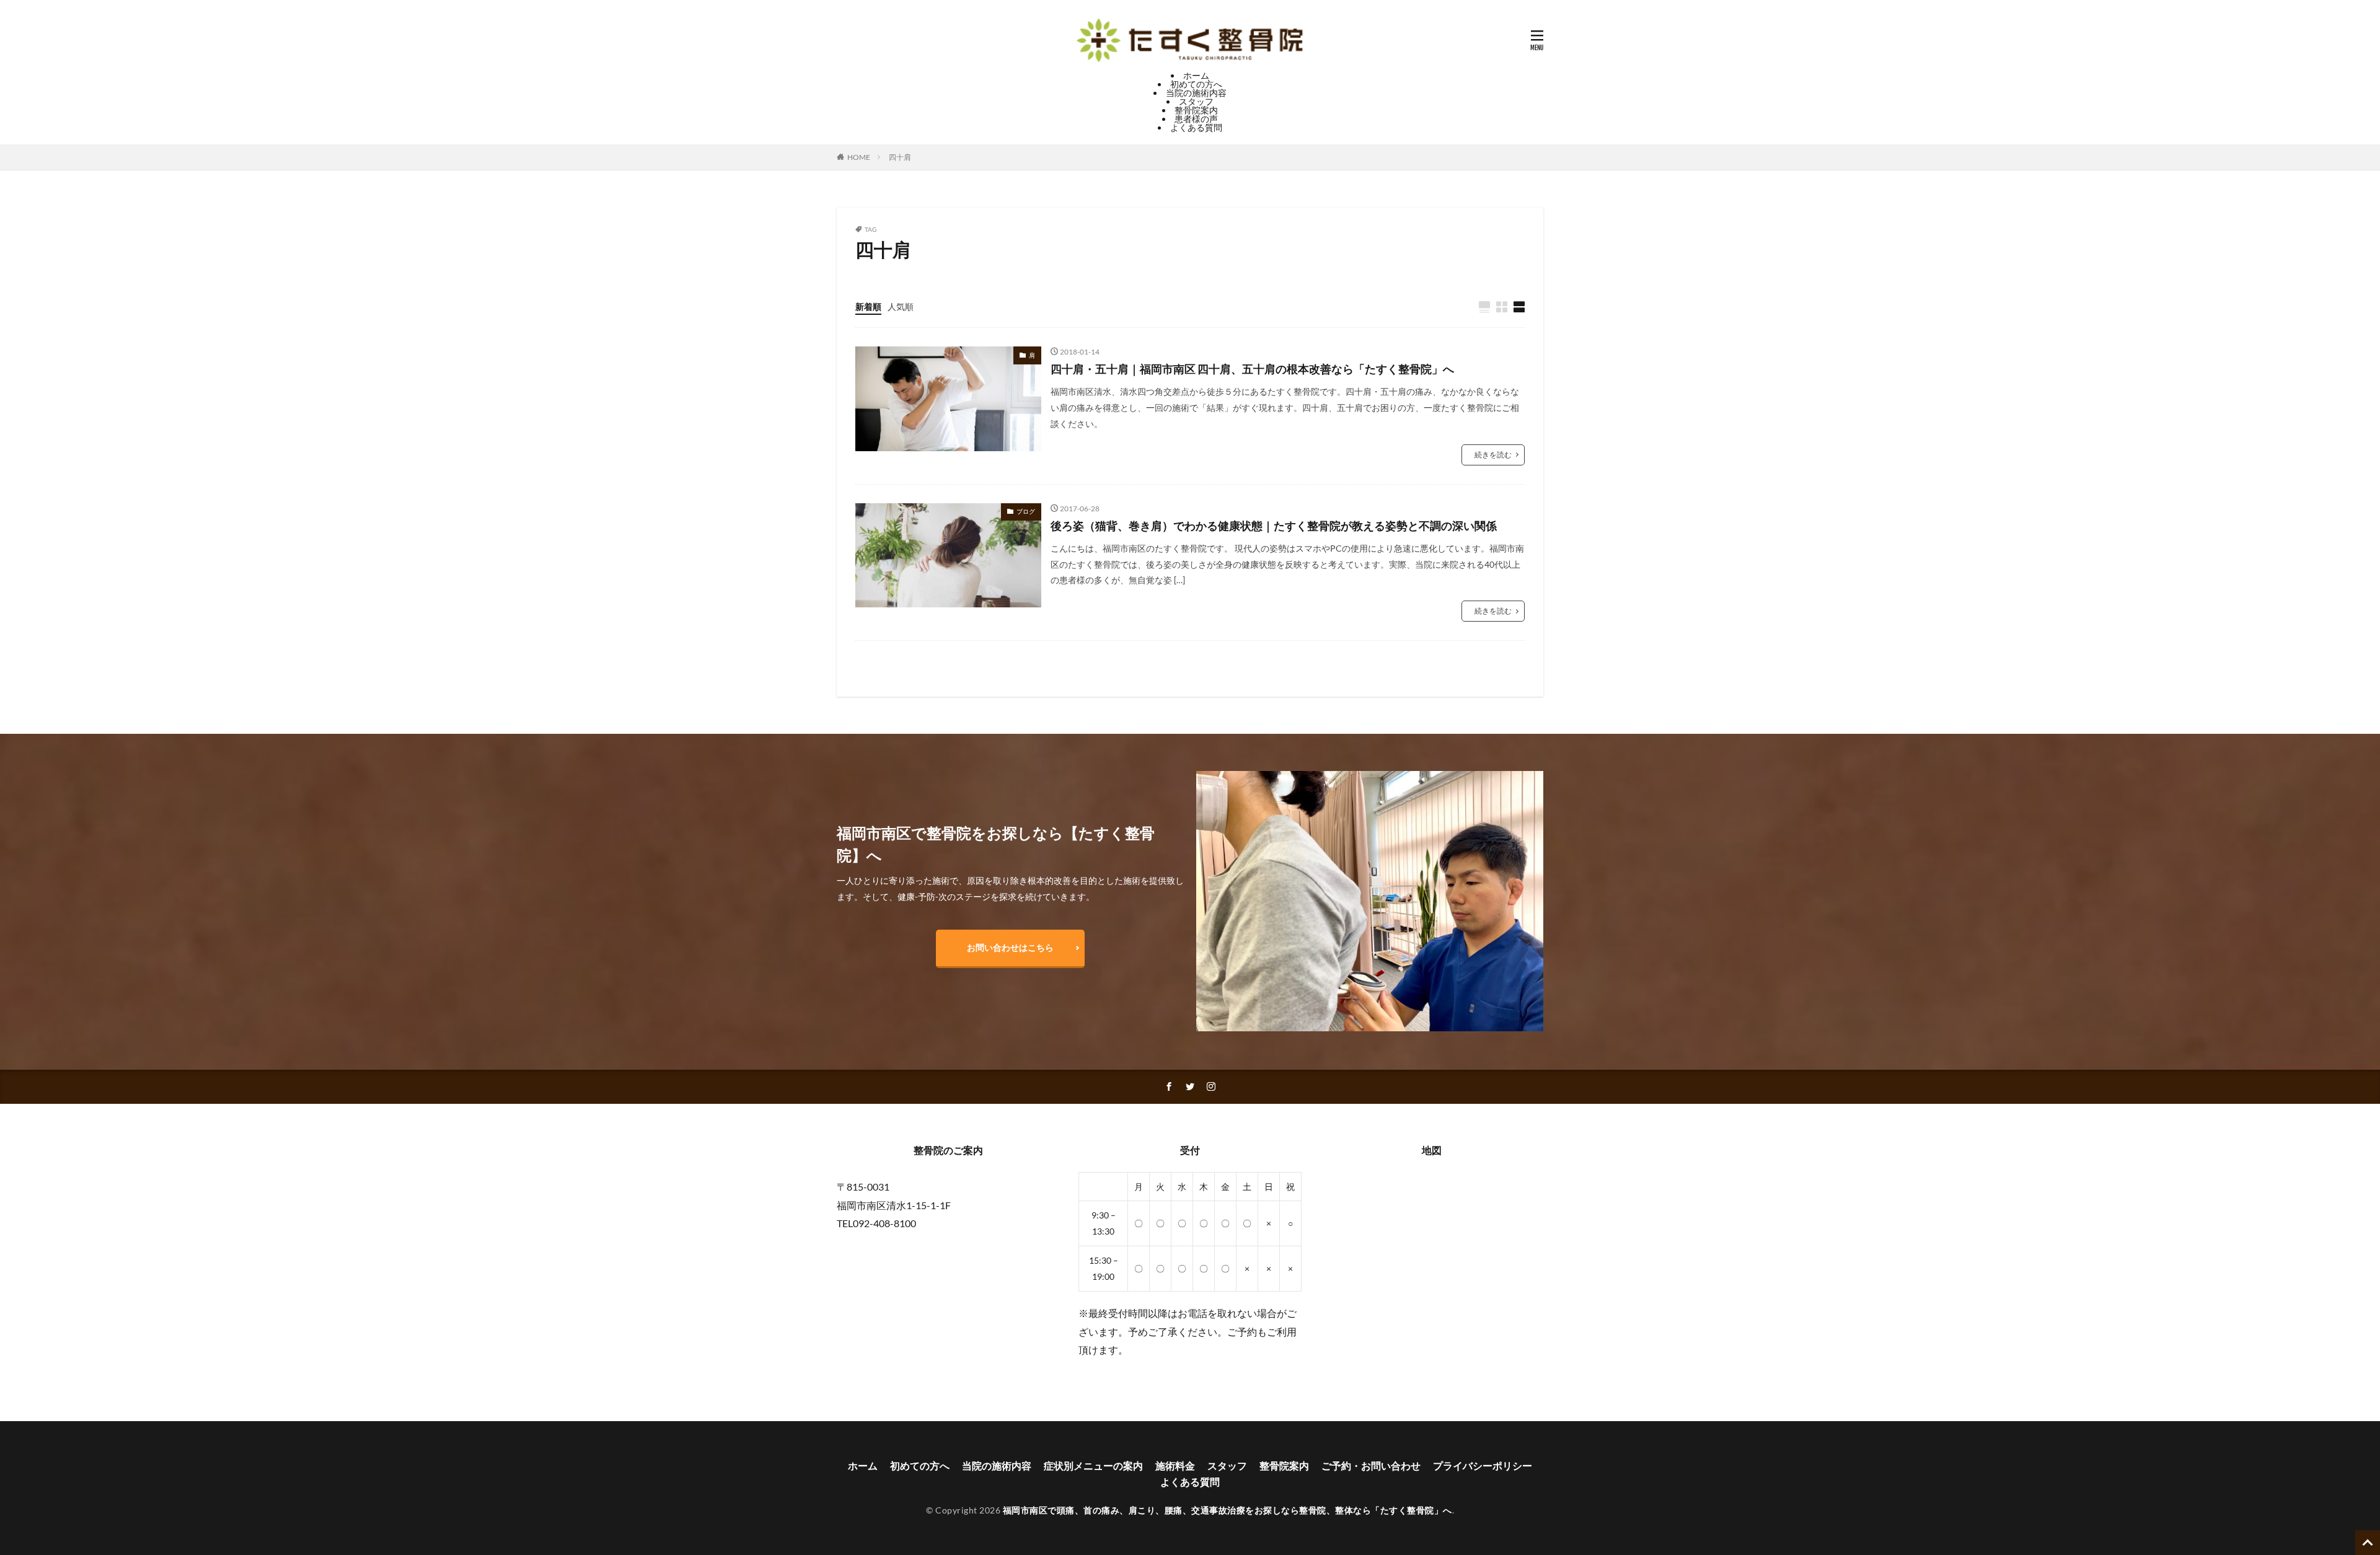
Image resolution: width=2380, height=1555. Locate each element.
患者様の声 (1196, 119)
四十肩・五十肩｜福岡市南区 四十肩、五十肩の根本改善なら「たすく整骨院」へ (1252, 369)
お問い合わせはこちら (1010, 947)
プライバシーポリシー (1483, 1465)
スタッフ (1196, 101)
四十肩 (900, 157)
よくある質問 (1196, 127)
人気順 (901, 306)
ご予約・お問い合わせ (1371, 1465)
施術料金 (1175, 1465)
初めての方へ (1196, 84)
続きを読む (1493, 455)
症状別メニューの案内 (1093, 1465)
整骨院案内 (1196, 110)
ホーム (1196, 75)
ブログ (1026, 511)
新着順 (868, 306)
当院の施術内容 (1196, 93)
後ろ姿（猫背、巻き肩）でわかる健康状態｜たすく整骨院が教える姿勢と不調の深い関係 (1274, 526)
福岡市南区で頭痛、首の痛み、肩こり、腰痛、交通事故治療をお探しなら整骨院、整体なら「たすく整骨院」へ (1227, 1510)
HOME (859, 157)
